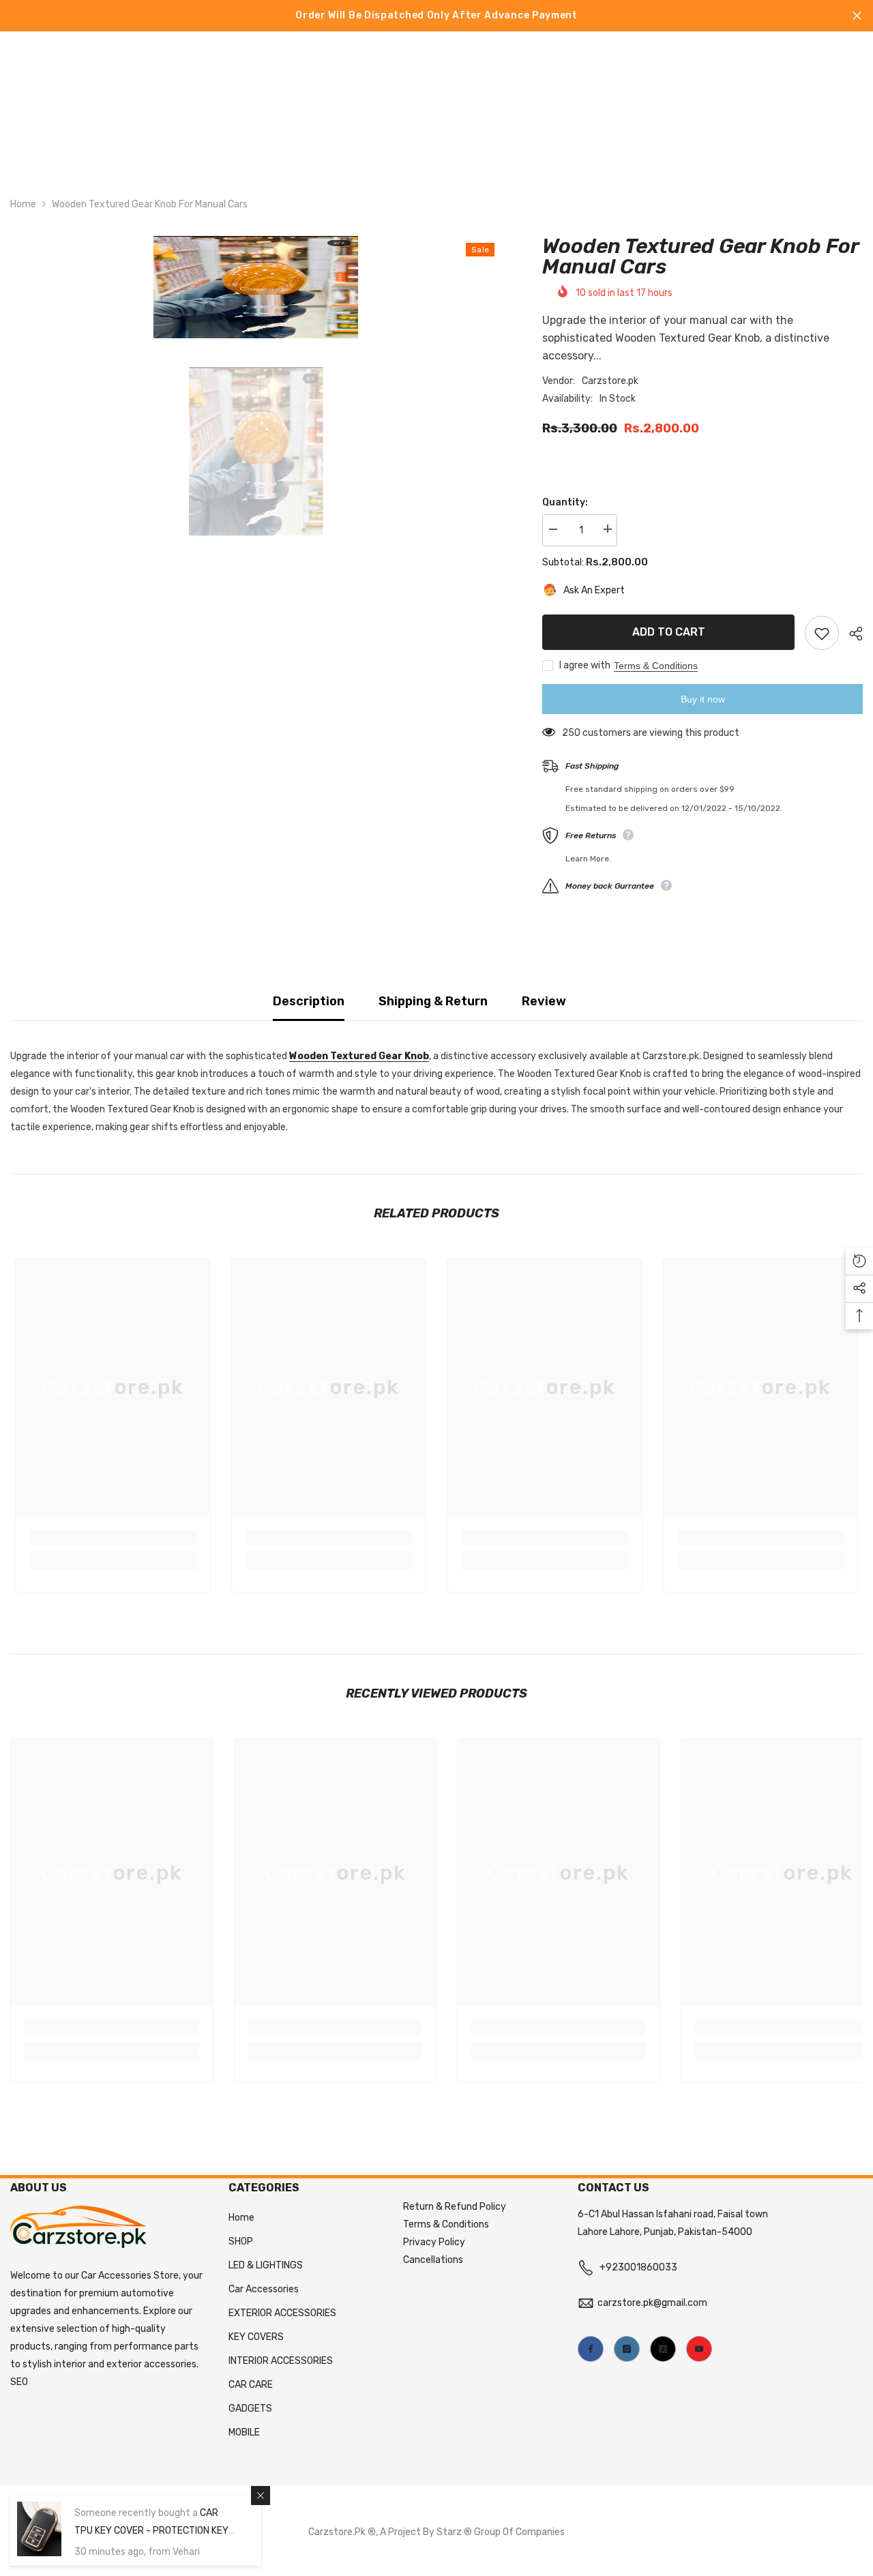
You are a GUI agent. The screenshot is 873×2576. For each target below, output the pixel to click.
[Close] (261, 2496)
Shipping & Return (433, 1001)
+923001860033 (638, 2267)
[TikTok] (663, 2349)
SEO (19, 2382)
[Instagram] (627, 2349)
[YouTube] (699, 2349)
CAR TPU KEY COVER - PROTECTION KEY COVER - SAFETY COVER (151, 2531)
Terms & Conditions (656, 666)
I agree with (585, 665)
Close (857, 16)
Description (309, 1001)
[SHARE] (851, 634)
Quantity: (565, 502)
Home (23, 204)
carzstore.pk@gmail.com (652, 2303)
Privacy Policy (434, 2242)
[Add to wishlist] (822, 633)
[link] (113, 1537)
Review (544, 1001)
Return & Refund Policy (455, 2207)
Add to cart (669, 632)
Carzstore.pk (610, 380)
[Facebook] (591, 2349)
